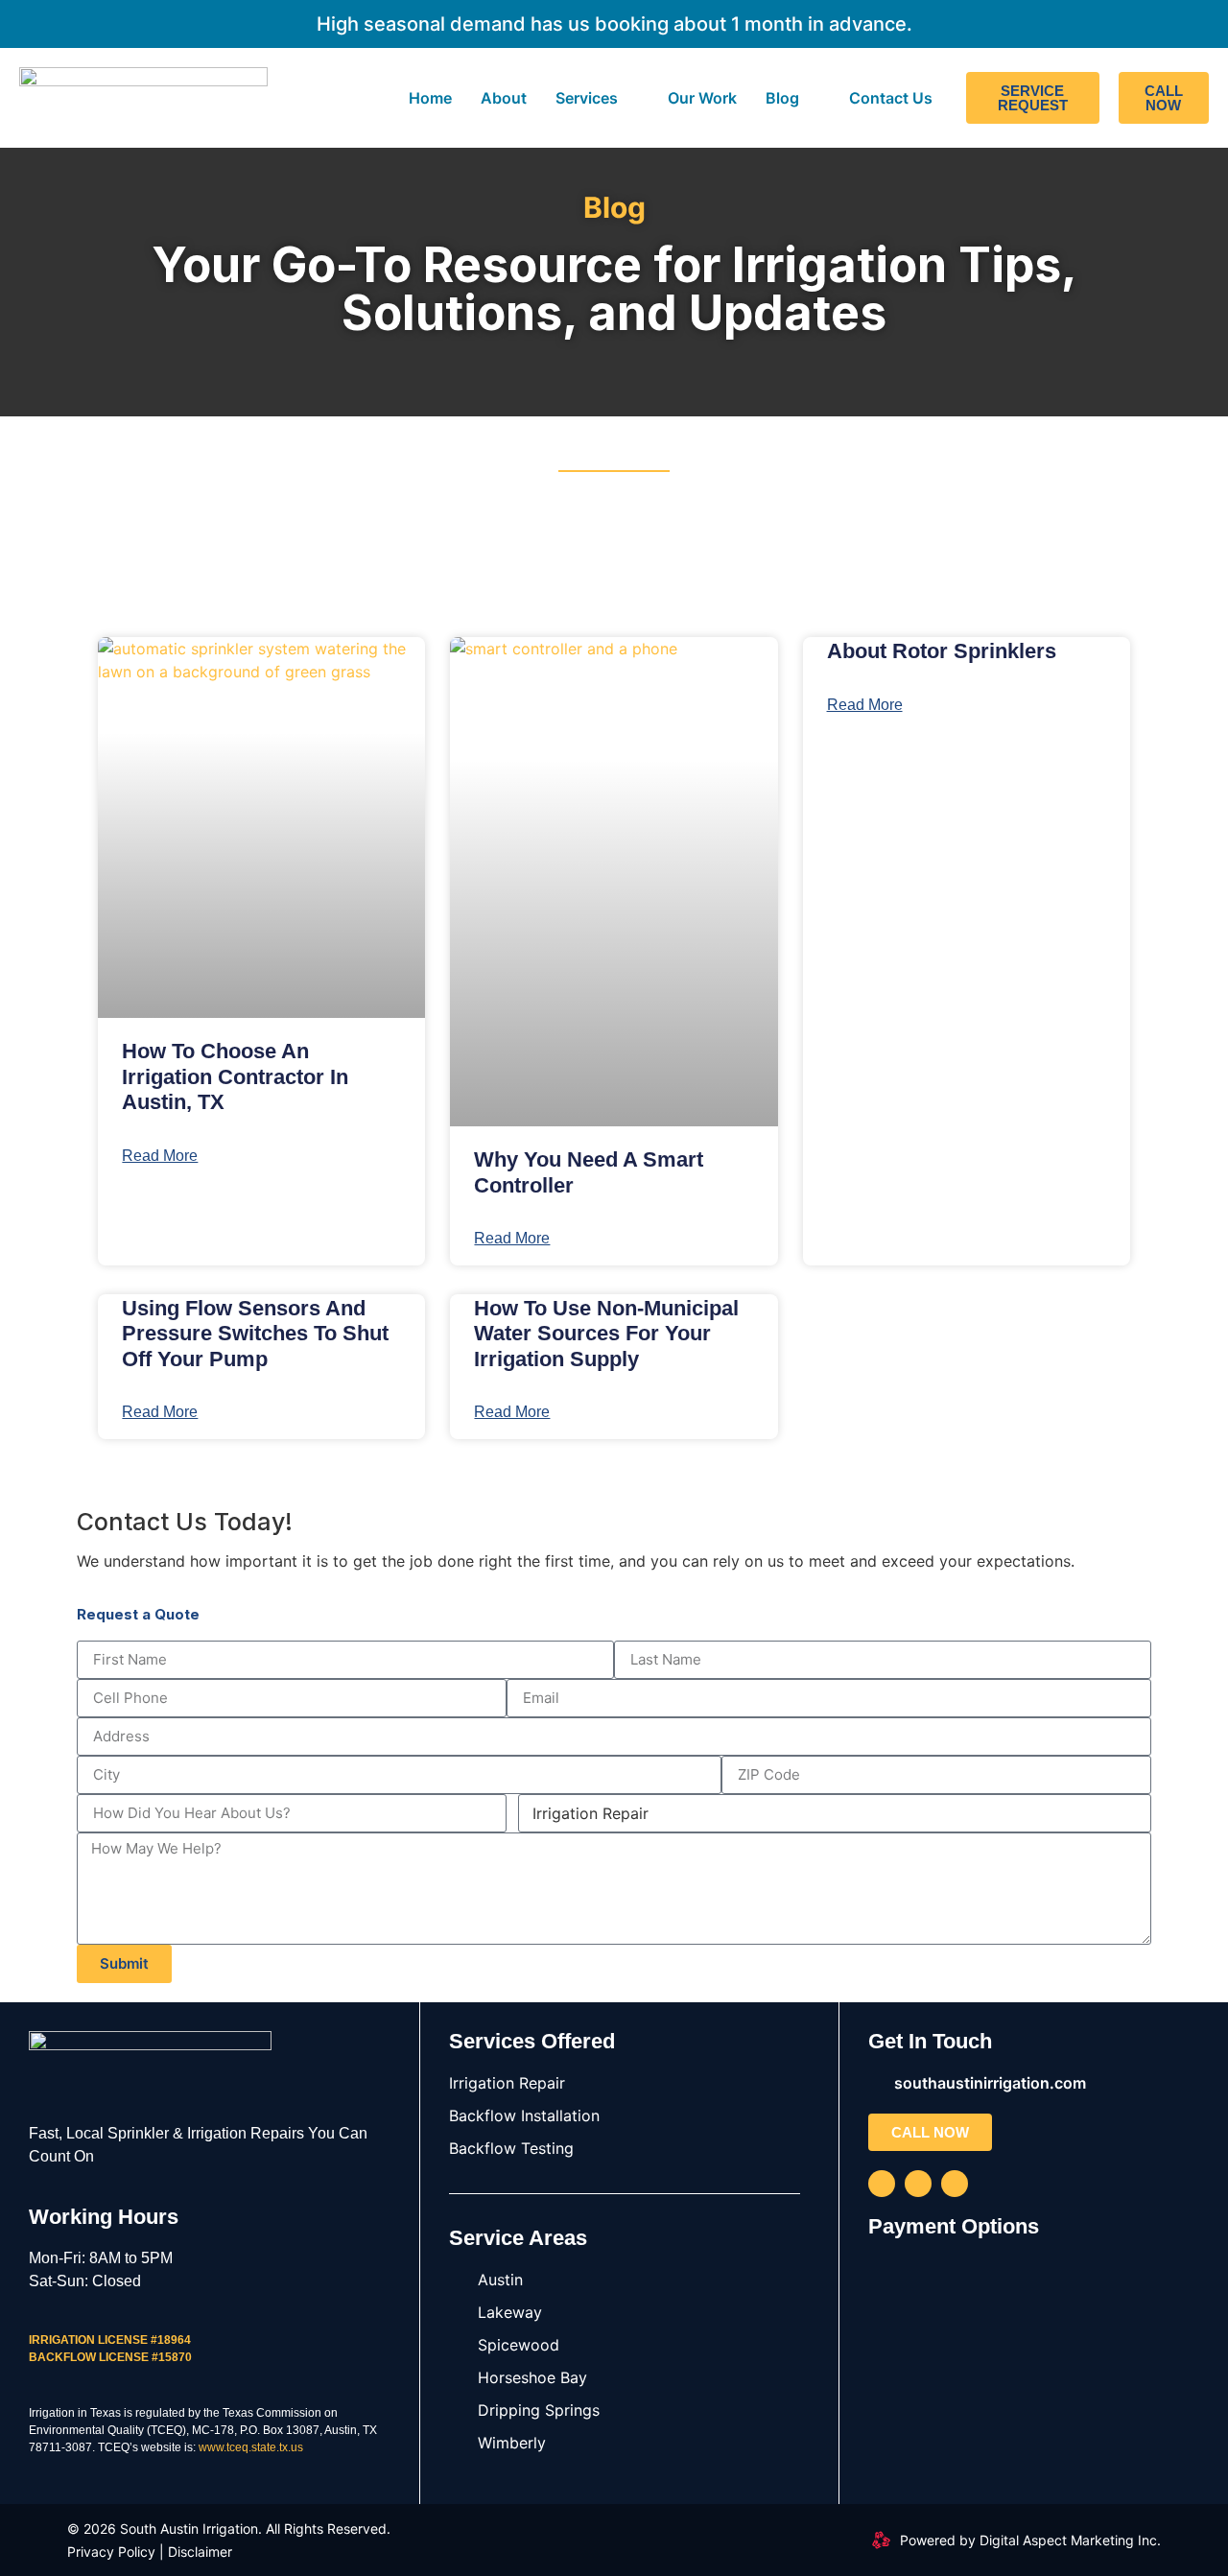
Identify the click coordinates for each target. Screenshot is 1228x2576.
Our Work (702, 98)
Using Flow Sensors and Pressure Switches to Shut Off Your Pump (255, 1334)
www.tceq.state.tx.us (251, 2447)
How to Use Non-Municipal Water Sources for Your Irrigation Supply (606, 1334)
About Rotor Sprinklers (942, 651)
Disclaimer (200, 2552)
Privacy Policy (111, 2552)
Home (430, 98)
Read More (160, 1156)
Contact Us (891, 98)
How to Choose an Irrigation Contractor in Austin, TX (235, 1076)
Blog (782, 98)
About (504, 98)
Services (587, 98)
